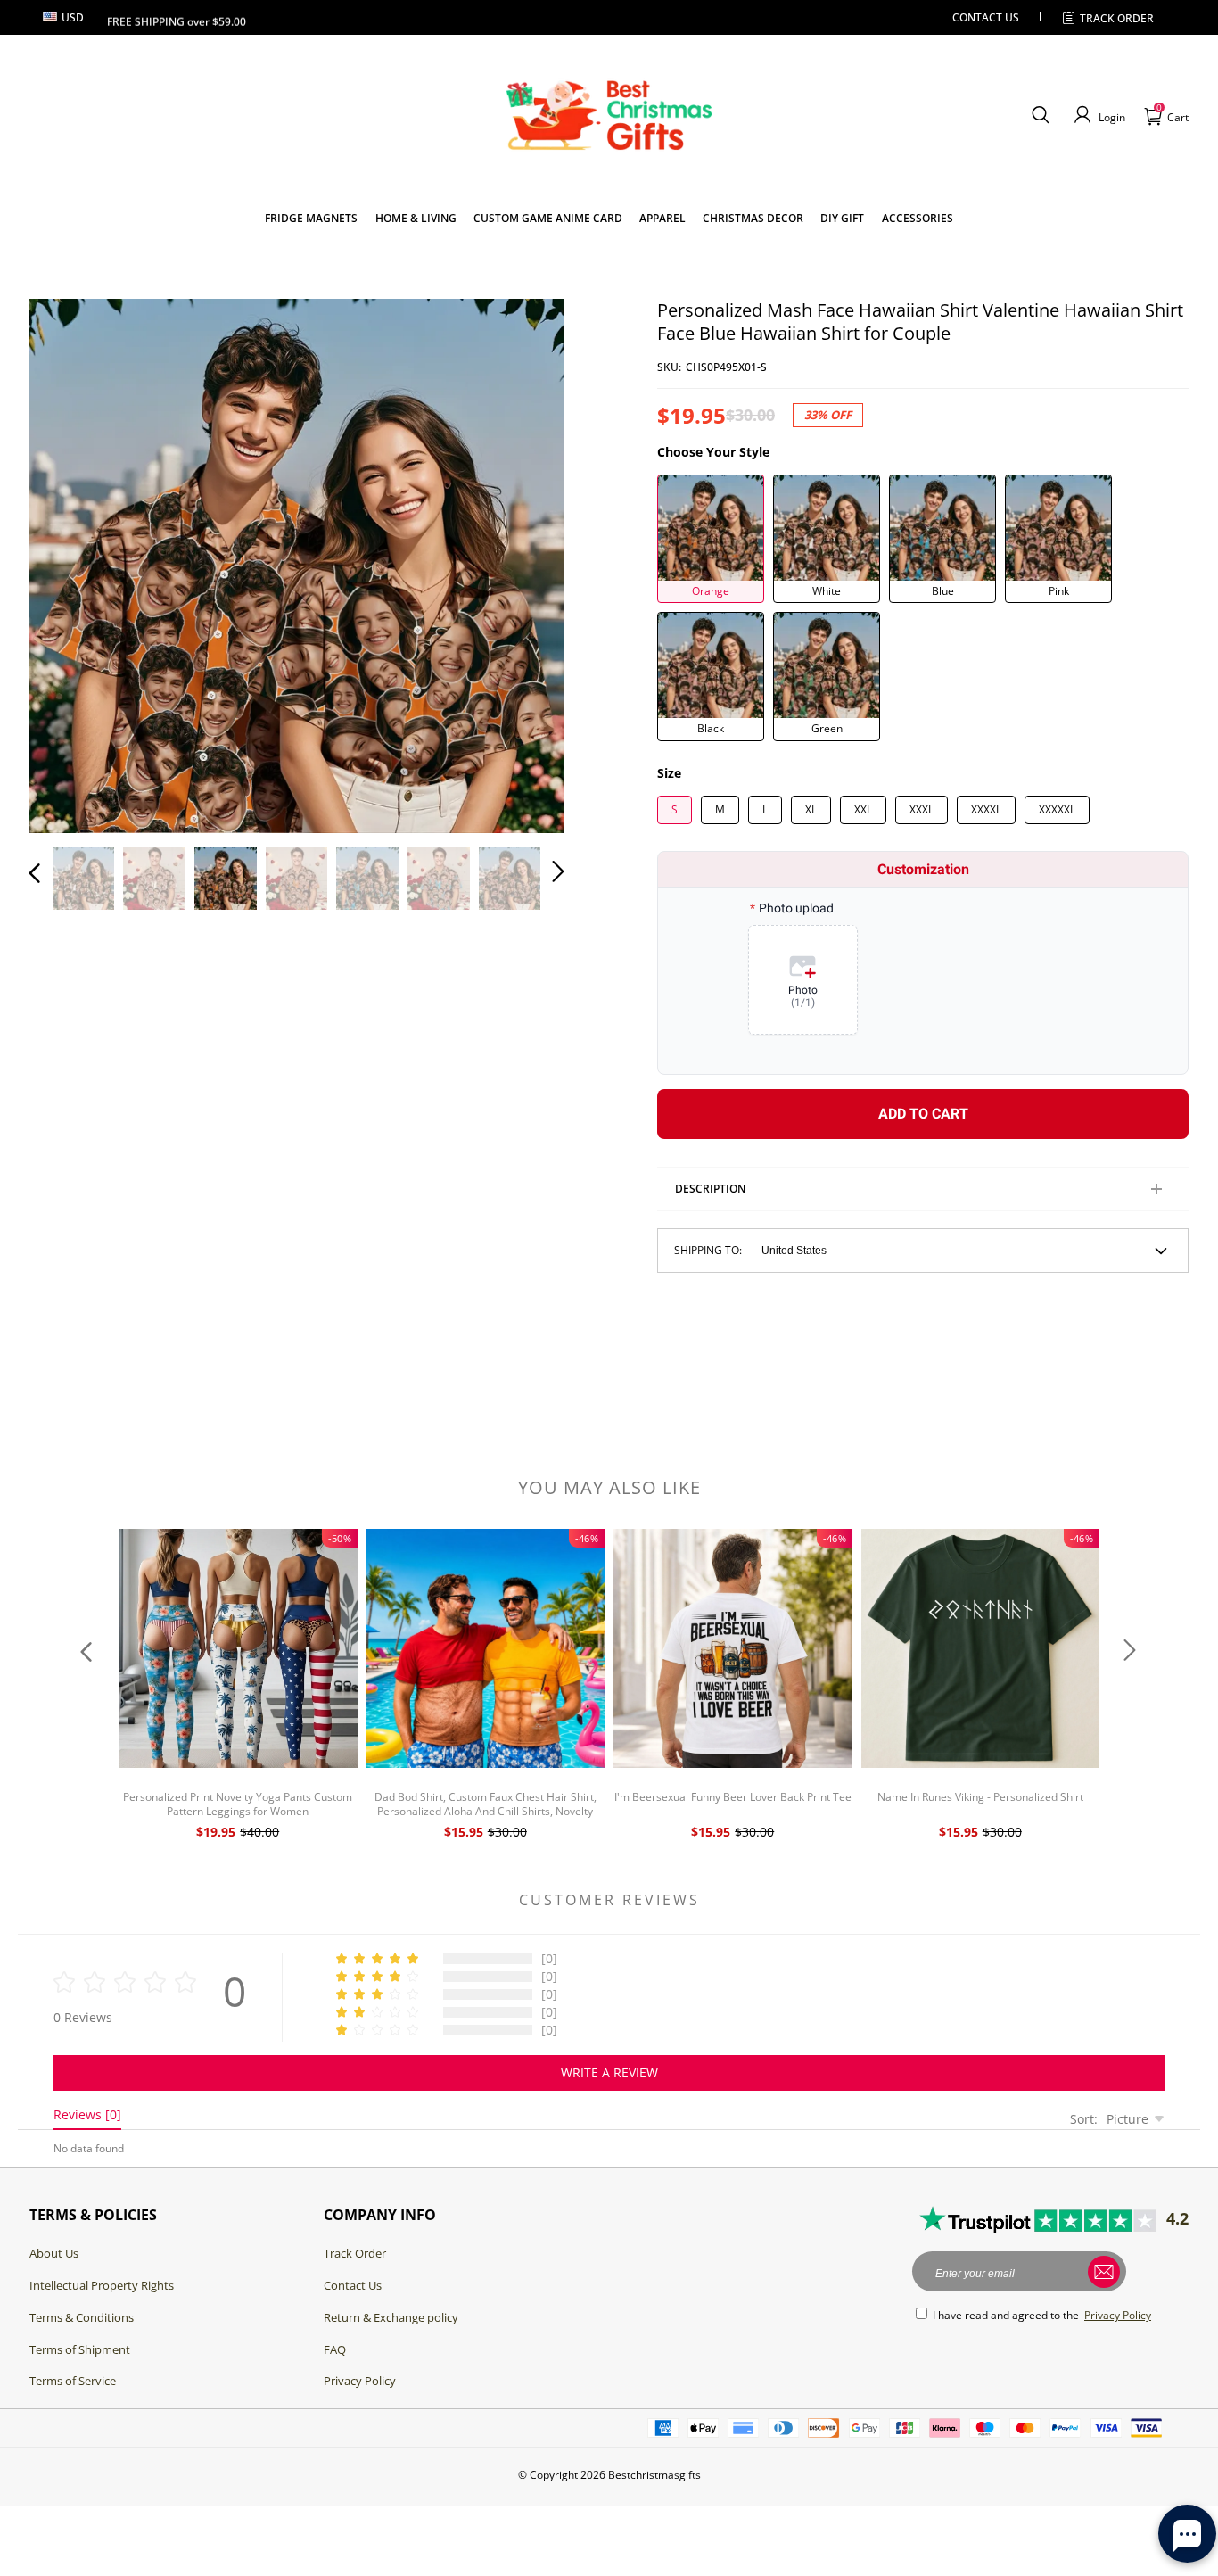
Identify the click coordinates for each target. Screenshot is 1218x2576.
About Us (54, 2253)
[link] (311, 218)
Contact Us (353, 2285)
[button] (1040, 115)
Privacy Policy (360, 2381)
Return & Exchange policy (391, 2317)
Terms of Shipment (80, 2349)
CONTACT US (986, 17)
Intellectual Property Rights (102, 2285)
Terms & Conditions (82, 2317)
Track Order (1117, 18)
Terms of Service (73, 2381)
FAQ (335, 2349)
